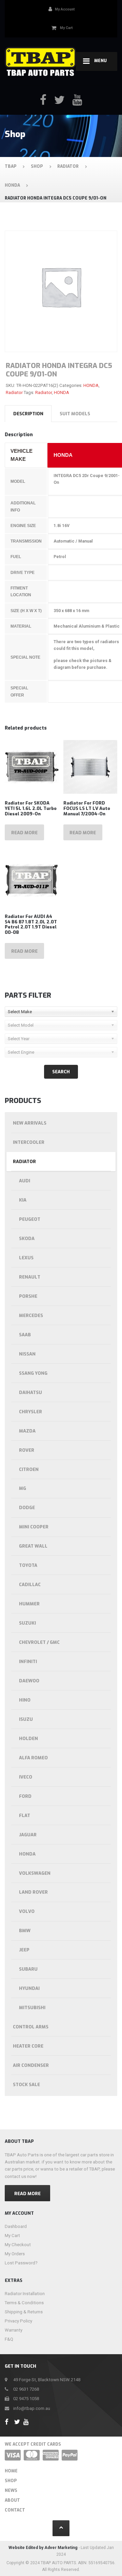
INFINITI (28, 1662)
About (12, 2500)
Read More (27, 2194)
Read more (24, 833)
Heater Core (28, 2046)
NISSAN (27, 1354)
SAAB (25, 1335)
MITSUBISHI (32, 2008)
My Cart (12, 2236)
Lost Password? (21, 2263)
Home (11, 2471)
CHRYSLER (30, 1412)
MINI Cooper (34, 1527)
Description (28, 414)
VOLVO (27, 1911)
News (11, 2491)
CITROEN (29, 1469)
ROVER (27, 1450)
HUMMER (29, 1604)
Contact (15, 2510)
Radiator (14, 392)
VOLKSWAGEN (35, 1873)
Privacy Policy (18, 2321)
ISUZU (26, 1719)
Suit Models (75, 414)
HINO (25, 1700)
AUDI (25, 1181)
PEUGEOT (30, 1219)
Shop (11, 2481)
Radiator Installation (25, 2294)
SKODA (27, 1239)
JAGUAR (28, 1835)
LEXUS (26, 1258)
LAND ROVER (33, 1892)
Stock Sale (26, 2085)
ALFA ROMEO (33, 1758)
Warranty (14, 2330)
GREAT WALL (33, 1546)
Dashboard (16, 2226)
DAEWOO (29, 1681)
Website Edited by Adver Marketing (43, 2548)
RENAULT (30, 1277)
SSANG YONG (33, 1373)
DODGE (27, 1508)
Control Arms (31, 2027)
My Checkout (18, 2245)
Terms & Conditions (24, 2303)
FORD (25, 1796)
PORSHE (28, 1296)
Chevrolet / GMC (39, 1642)
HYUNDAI (29, 1988)
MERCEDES (31, 1316)
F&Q (9, 2339)
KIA (23, 1200)
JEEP (24, 1950)
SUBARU (28, 1969)
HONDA (91, 385)
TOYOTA (28, 1565)
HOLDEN (28, 1739)
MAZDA (27, 1431)
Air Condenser (31, 2065)
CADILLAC (30, 1585)
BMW (25, 1931)
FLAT (25, 1816)
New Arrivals (30, 1123)
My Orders (15, 2254)
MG (23, 1488)
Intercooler (29, 1142)
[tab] (28, 414)
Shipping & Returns (24, 2312)
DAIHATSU (30, 1392)
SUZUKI (27, 1623)
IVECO (26, 1777)
